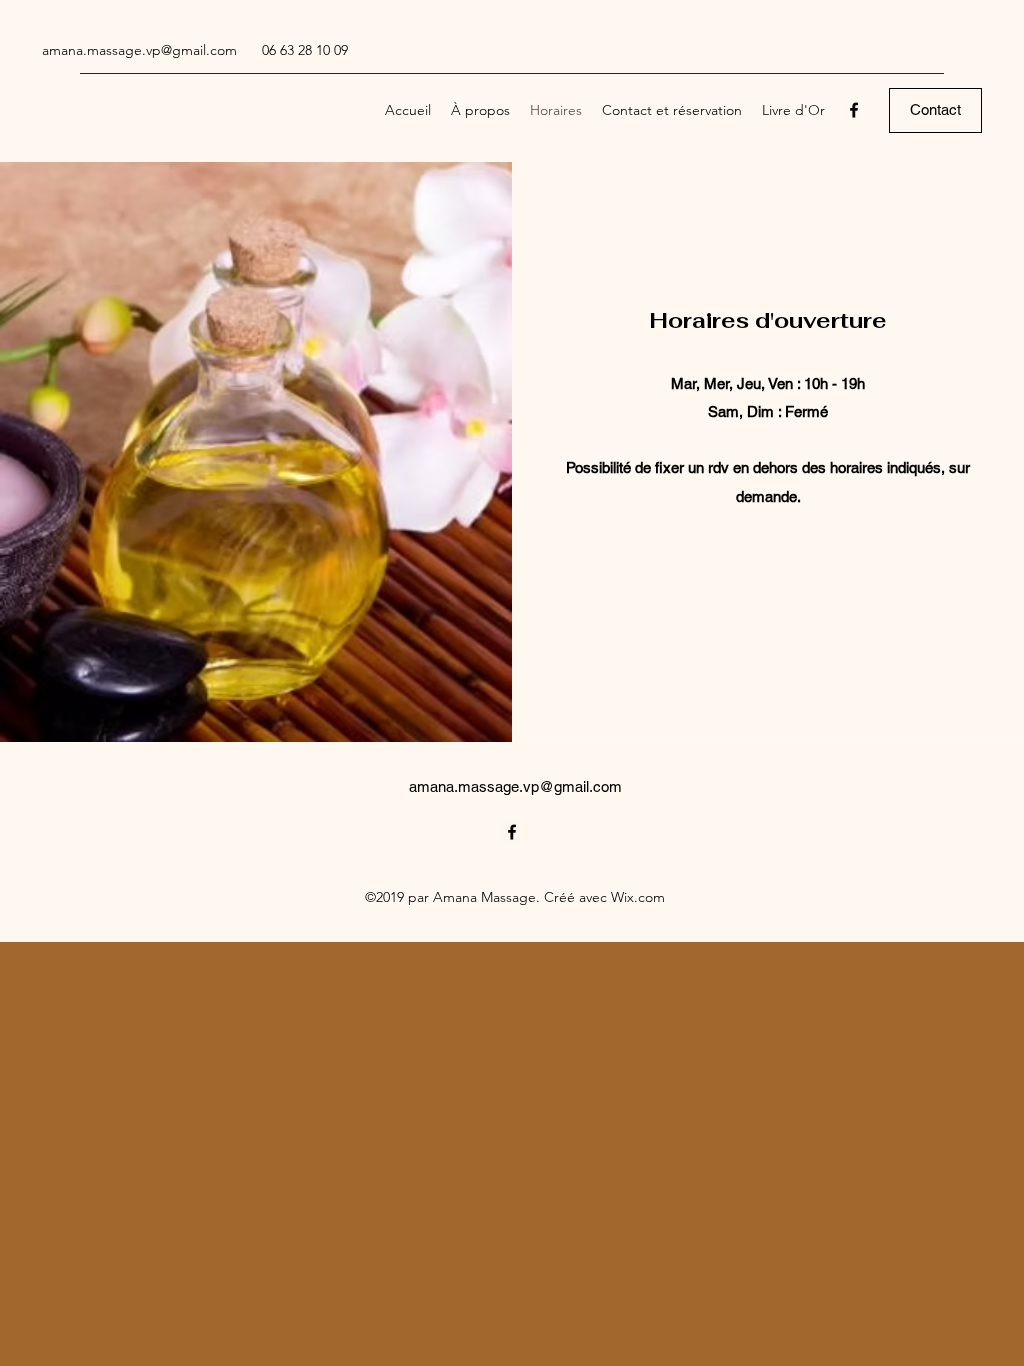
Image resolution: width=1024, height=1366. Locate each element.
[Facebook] (854, 110)
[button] (935, 110)
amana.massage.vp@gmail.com (139, 50)
